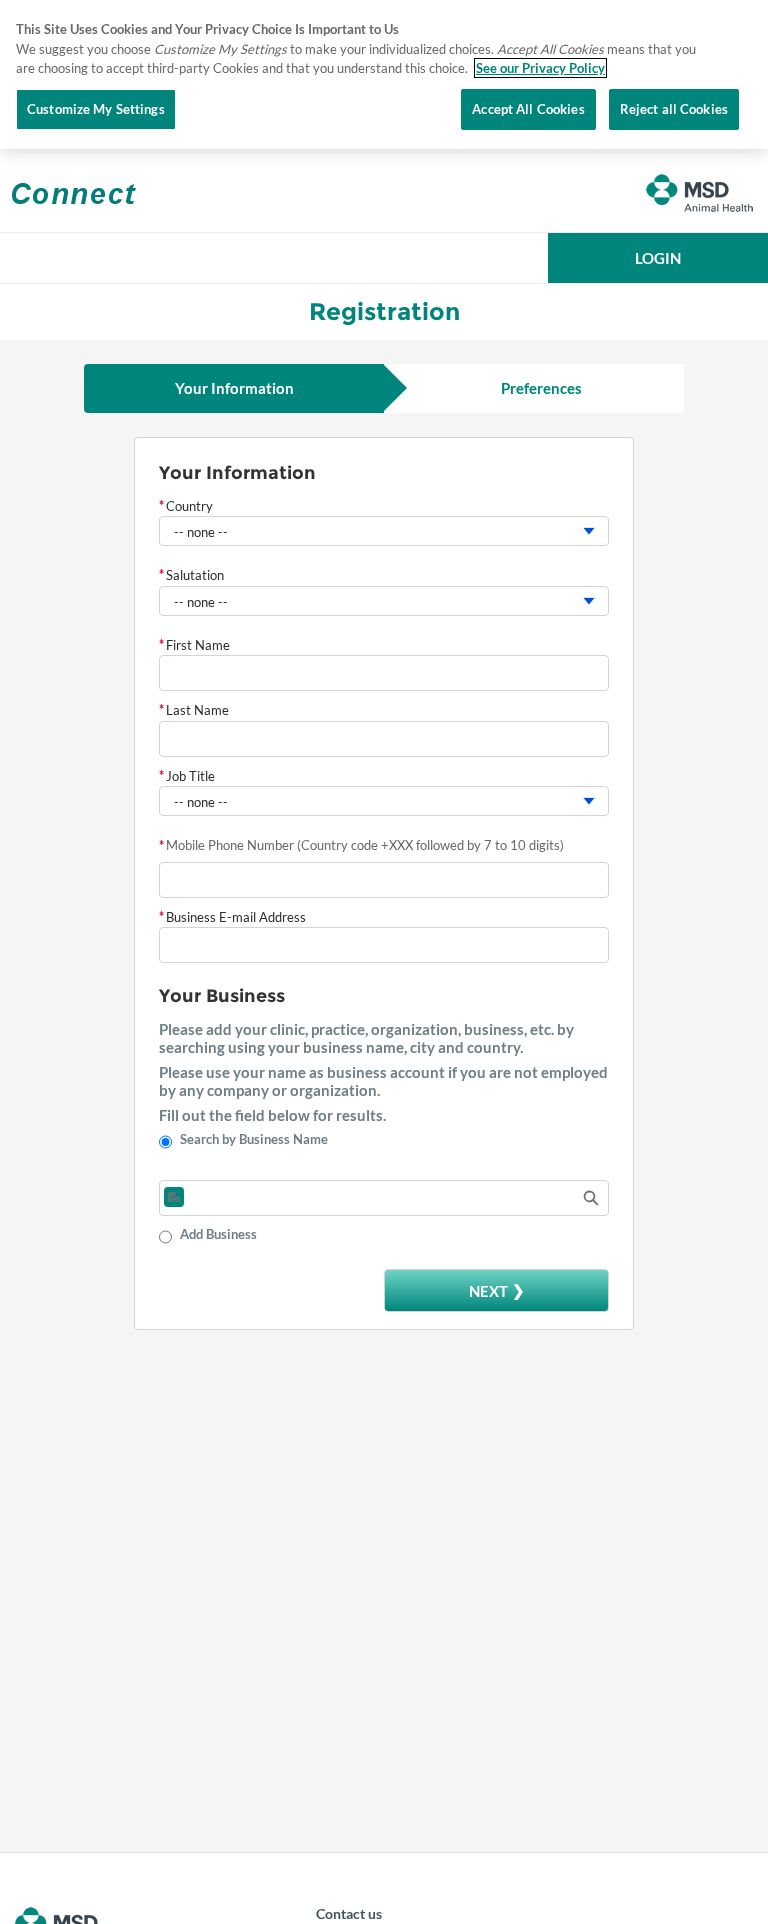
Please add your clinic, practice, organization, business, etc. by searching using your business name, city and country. (366, 1038)
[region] (384, 74)
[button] (658, 258)
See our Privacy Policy (540, 68)
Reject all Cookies (674, 109)
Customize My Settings (96, 109)
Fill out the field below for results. (272, 1115)
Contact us (349, 1913)
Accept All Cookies (528, 109)
